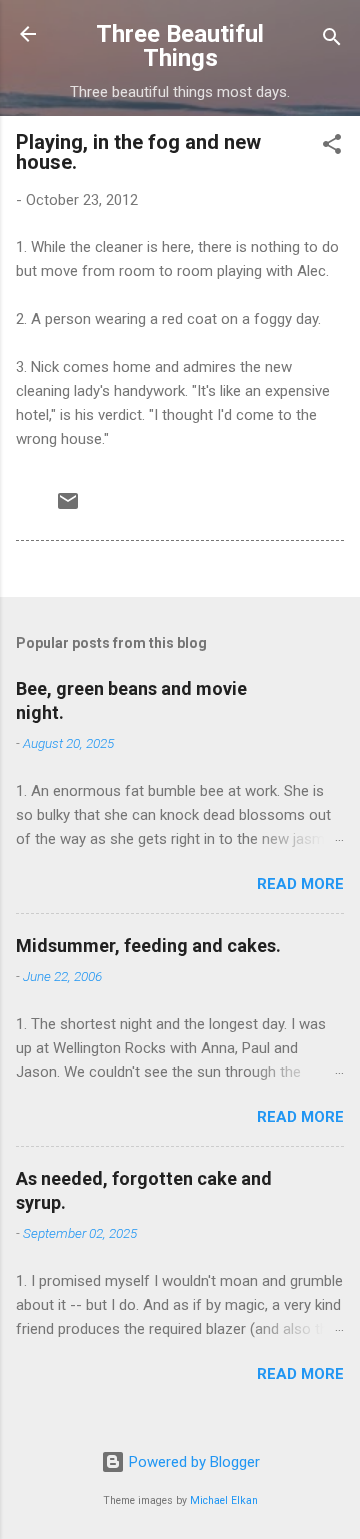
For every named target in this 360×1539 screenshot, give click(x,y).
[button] (332, 147)
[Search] (332, 40)
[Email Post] (68, 508)
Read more (300, 884)
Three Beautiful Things (180, 46)
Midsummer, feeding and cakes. (148, 945)
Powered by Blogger (192, 1462)
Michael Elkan (224, 1500)
